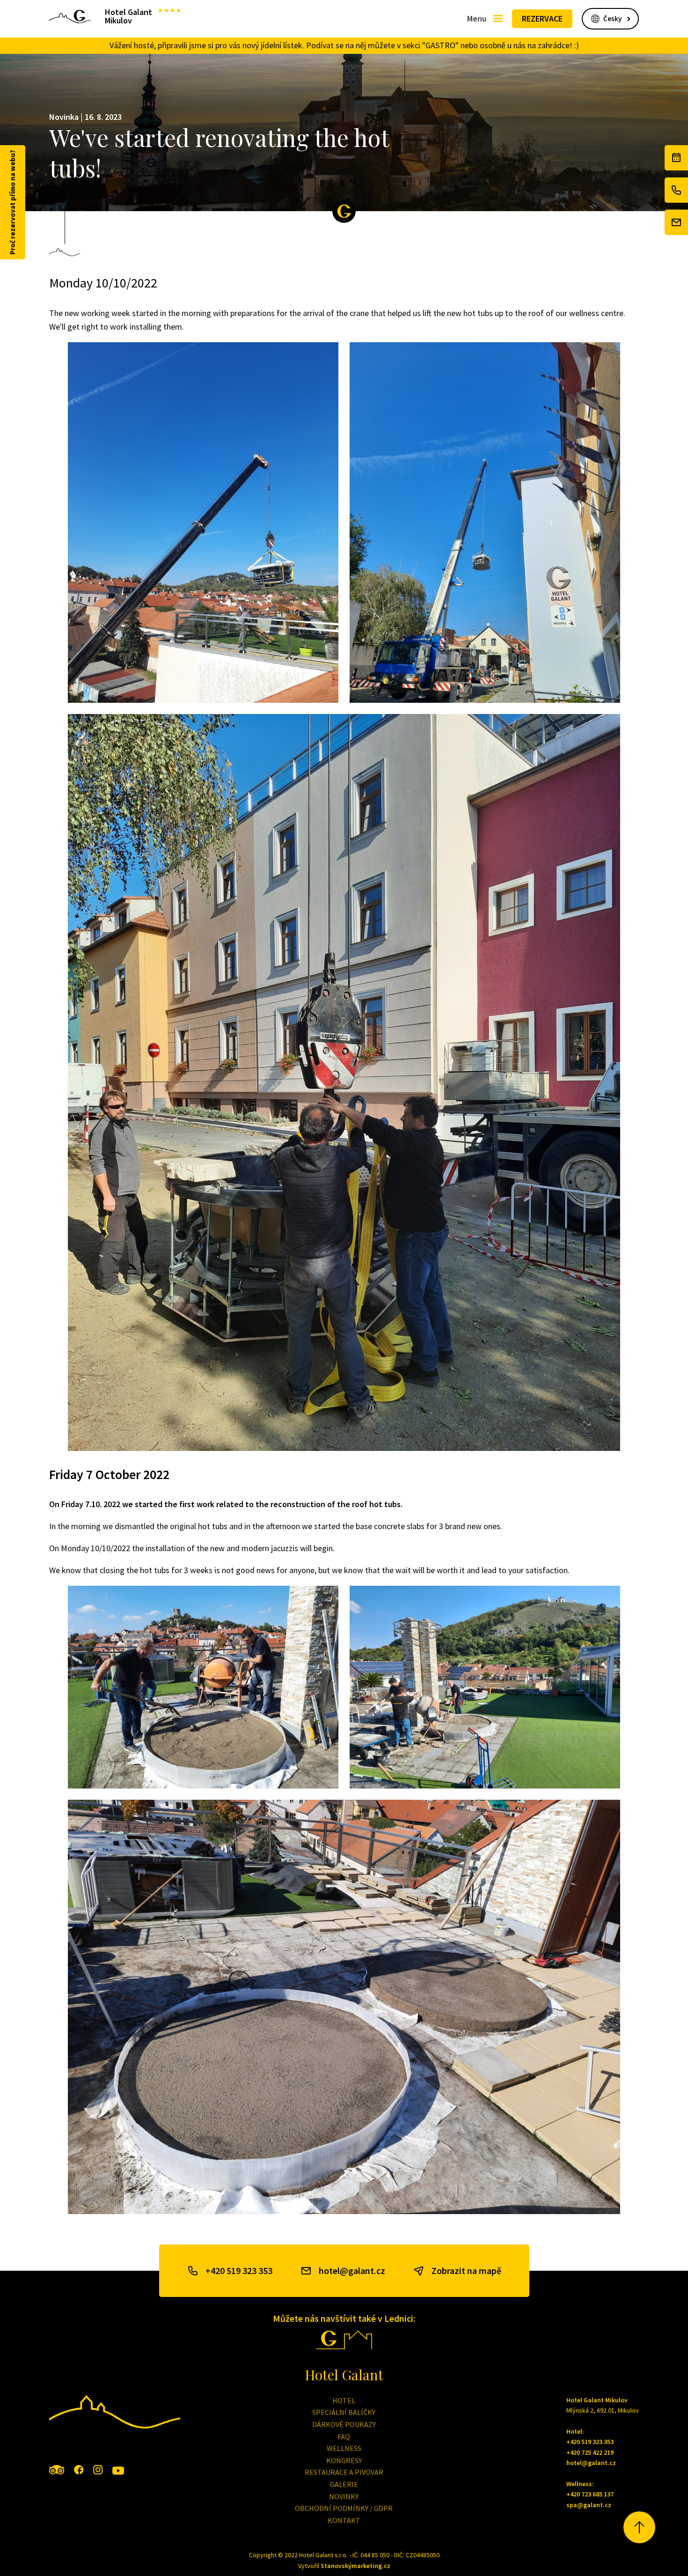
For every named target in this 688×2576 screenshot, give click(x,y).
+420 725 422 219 (590, 2452)
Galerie (344, 2484)
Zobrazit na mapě (466, 2271)
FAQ (344, 2436)
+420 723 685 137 (590, 2494)
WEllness (344, 2448)
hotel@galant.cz (352, 2271)
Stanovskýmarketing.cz (355, 2566)
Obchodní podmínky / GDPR (344, 2508)
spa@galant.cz (589, 2505)
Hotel (344, 2400)
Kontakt (344, 2520)
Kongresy (344, 2460)
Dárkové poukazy (344, 2424)
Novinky (344, 2496)
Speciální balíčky (344, 2412)
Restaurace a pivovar (344, 2472)
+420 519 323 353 (239, 2271)
